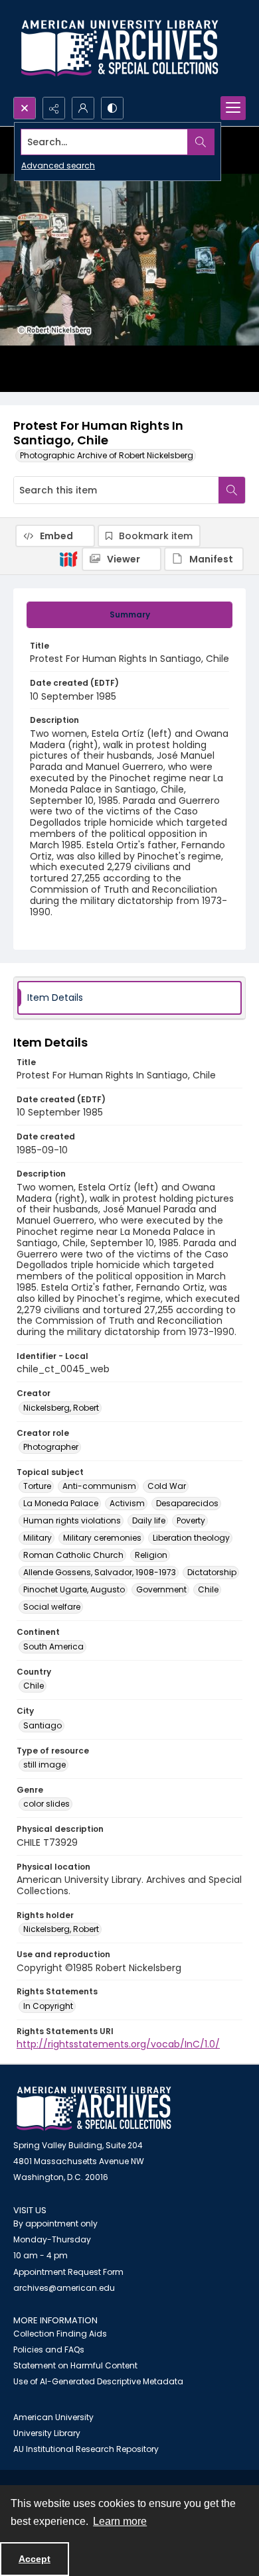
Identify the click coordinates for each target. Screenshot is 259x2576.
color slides (46, 1804)
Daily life (149, 1520)
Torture (37, 1486)
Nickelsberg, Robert (61, 1408)
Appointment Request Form (68, 2272)
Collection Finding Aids (60, 2334)
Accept (35, 2559)
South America (53, 1646)
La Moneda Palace (61, 1503)
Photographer (51, 1447)
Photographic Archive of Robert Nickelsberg (107, 455)
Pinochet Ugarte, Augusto (74, 1589)
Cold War (167, 1486)
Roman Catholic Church (73, 1555)
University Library (47, 2433)
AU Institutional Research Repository (86, 2449)
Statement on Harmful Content (75, 2365)
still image (44, 1765)
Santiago (43, 1725)
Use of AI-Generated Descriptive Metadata (98, 2381)
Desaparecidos (187, 1503)
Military (38, 1538)
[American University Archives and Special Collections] (94, 2109)
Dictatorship (212, 1572)
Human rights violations (72, 1520)
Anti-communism (99, 1486)
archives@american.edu (64, 2288)
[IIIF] (68, 558)
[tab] (129, 615)
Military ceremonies (102, 1538)
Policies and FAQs (49, 2350)
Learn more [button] (120, 2521)
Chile (208, 1589)
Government (161, 1589)
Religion (151, 1555)
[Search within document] (232, 490)
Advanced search (58, 165)
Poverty (191, 1520)
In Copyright (48, 2006)
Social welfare (52, 1607)
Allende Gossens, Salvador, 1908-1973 (100, 1572)
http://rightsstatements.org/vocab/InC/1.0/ (118, 2044)
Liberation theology (191, 1538)
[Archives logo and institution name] (120, 48)
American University (53, 2417)
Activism (127, 1503)
